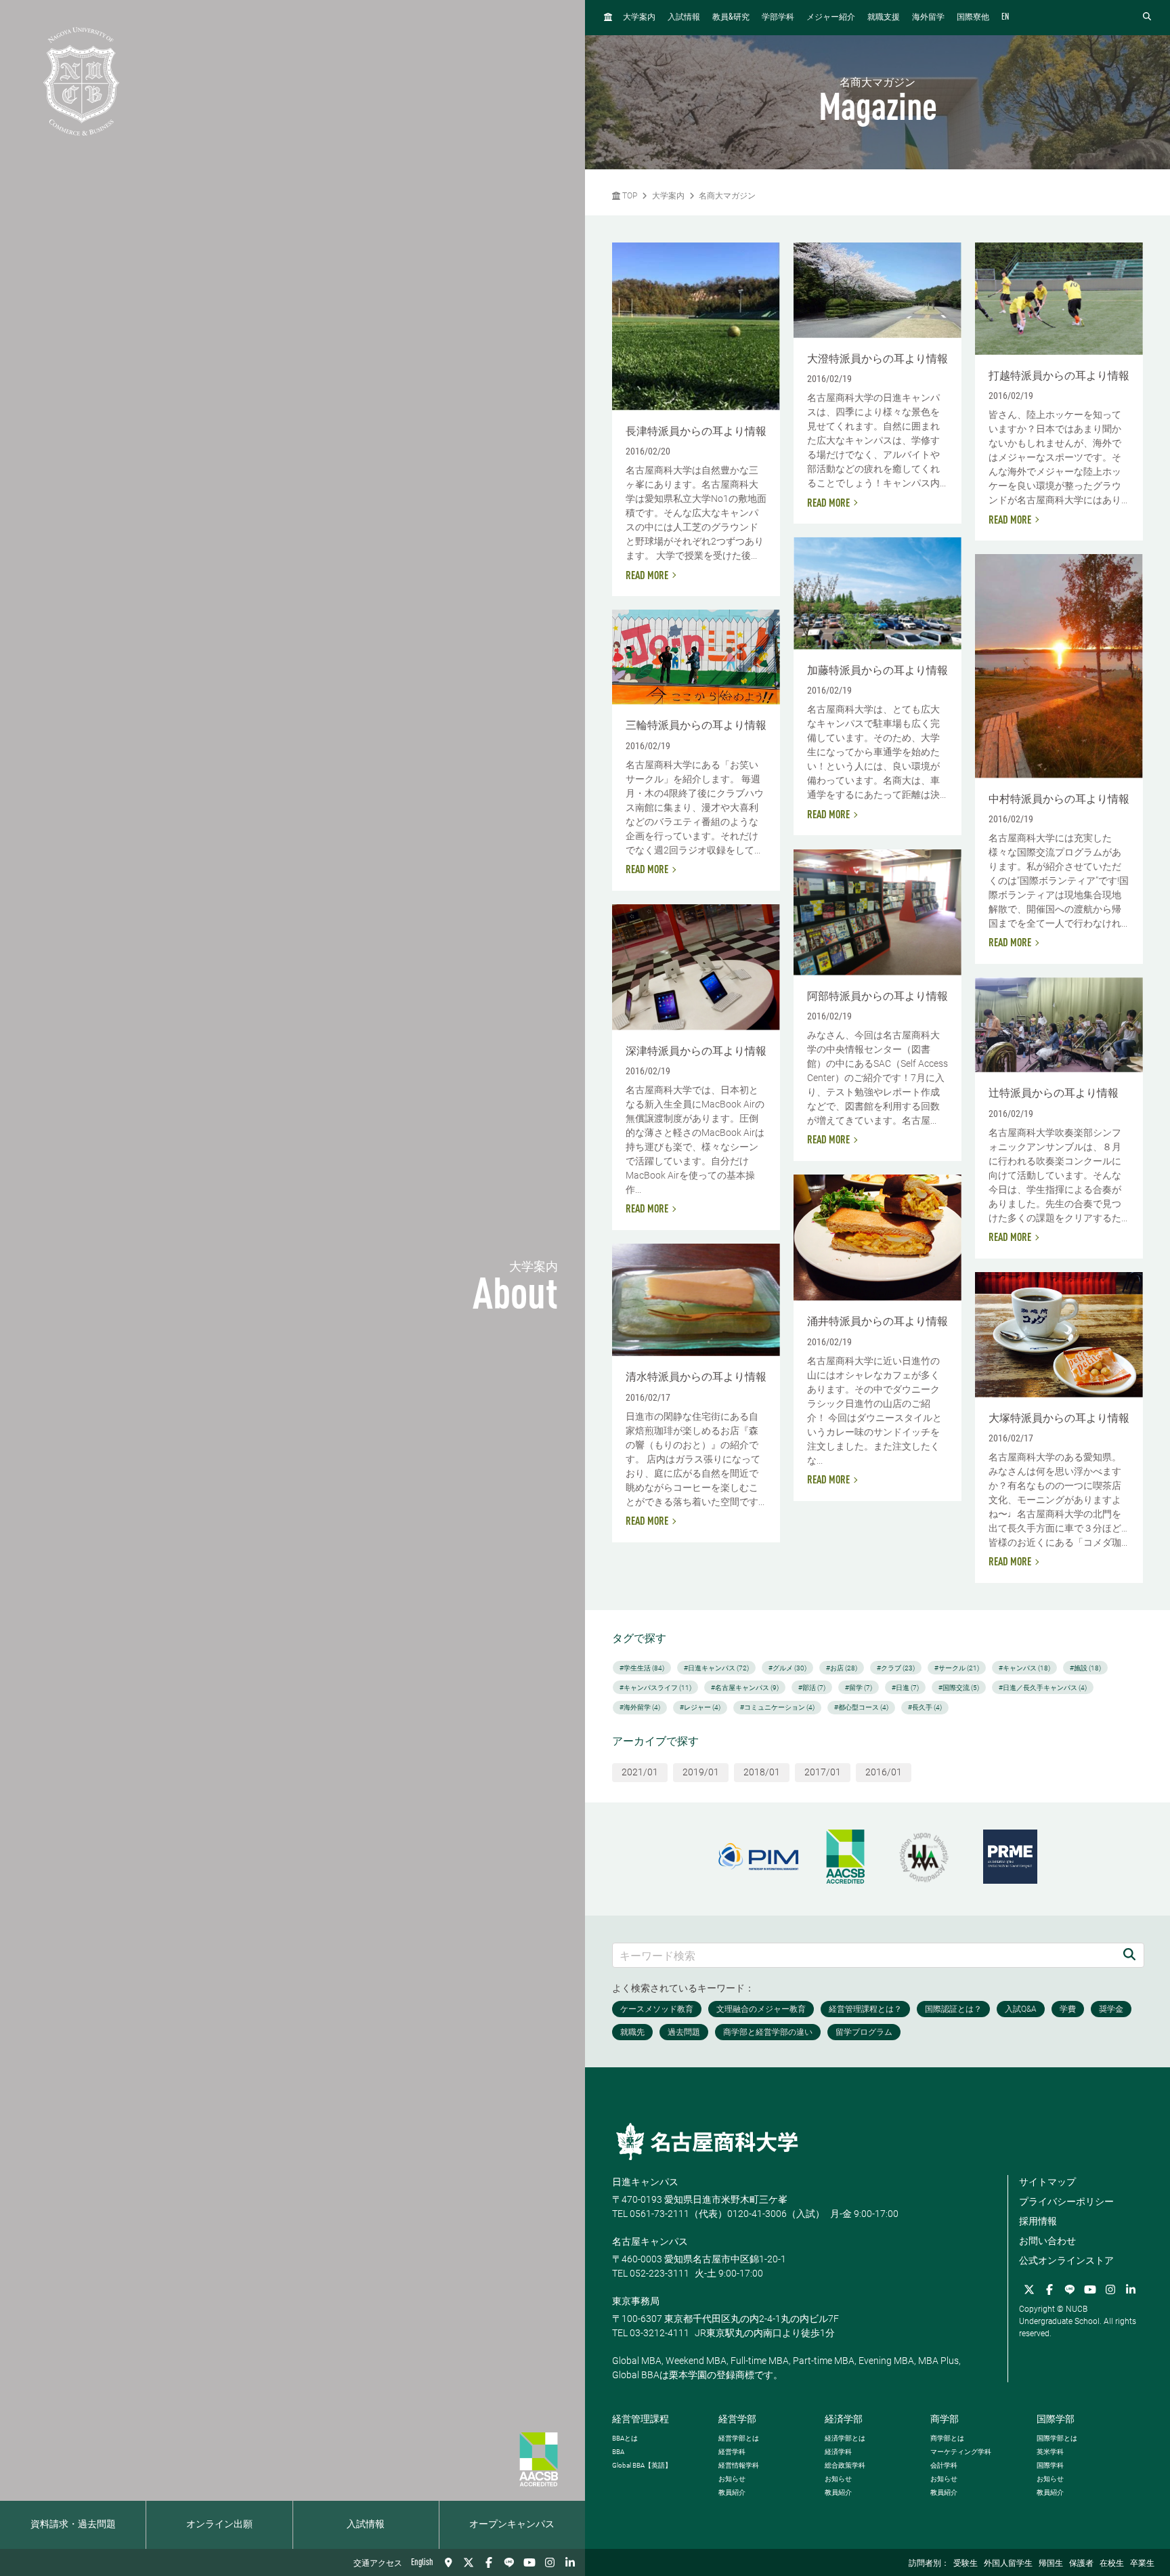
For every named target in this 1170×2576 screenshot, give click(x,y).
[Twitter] (469, 2562)
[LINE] (509, 2562)
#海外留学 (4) (640, 1707)
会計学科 (944, 2465)
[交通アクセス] (448, 2562)
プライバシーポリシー (1066, 2201)
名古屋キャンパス (650, 2241)
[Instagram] (550, 2562)
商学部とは (947, 2438)
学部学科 (778, 18)
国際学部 (1056, 2419)
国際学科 (1050, 2465)
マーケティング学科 (961, 2452)
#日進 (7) (905, 1688)
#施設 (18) (1085, 1668)
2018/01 (762, 1772)
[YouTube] (529, 2562)
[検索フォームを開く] (1147, 17)
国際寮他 (973, 18)
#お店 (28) (842, 1668)
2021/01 (640, 1772)
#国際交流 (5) (959, 1688)
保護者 (1081, 2564)
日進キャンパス (645, 2182)
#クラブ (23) (896, 1668)
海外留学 (928, 18)
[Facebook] (489, 2562)
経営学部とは (739, 2438)
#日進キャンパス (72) (716, 1668)
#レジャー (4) (700, 1707)
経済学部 (844, 2419)
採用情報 (1038, 2221)
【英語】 (642, 2465)
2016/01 (884, 1772)
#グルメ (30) (787, 1668)
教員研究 (731, 17)
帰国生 (1051, 2564)
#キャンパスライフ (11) (655, 1688)
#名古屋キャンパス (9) (745, 1688)
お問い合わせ (1047, 2241)
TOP (629, 196)
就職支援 (884, 18)
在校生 (1112, 2564)
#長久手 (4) (925, 1707)
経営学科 (732, 2452)
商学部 (945, 2419)
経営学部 (737, 2419)
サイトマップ (1047, 2182)
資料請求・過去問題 (73, 2525)
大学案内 (639, 18)
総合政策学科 (845, 2465)
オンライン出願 (219, 2525)
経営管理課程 (641, 2419)
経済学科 (838, 2452)
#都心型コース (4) (861, 1707)
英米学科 (1050, 2452)
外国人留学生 (1008, 2564)
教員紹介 (732, 2492)
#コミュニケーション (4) (777, 1707)
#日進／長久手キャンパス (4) (1043, 1688)
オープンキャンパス (512, 2525)
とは (625, 2438)
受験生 (966, 2564)
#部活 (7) (812, 1688)
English (422, 2562)
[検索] (1129, 1955)
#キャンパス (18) (1024, 1668)
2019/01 (701, 1772)
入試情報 (366, 2525)
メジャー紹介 (831, 18)
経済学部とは (845, 2438)
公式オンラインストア (1066, 2260)
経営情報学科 (739, 2465)
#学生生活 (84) (642, 1668)
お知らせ (732, 2479)
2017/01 (823, 1772)
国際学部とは (1057, 2438)
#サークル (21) (957, 1668)
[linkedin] (570, 2562)
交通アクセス (378, 2564)
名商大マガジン (727, 196)
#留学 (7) (859, 1688)
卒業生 (1142, 2564)
